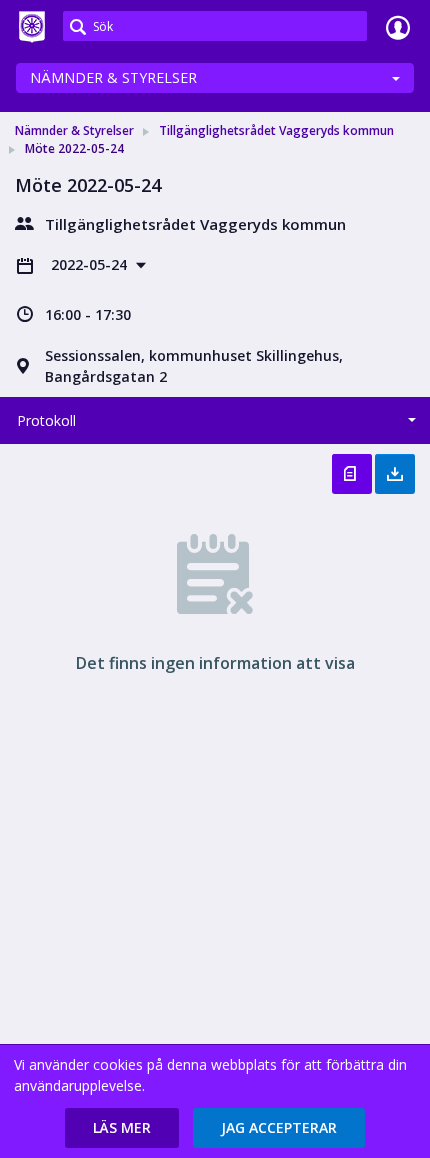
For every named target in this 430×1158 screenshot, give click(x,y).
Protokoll (46, 420)
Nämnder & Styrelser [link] (74, 130)
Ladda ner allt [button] (395, 474)
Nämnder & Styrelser (113, 77)
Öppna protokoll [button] (352, 474)
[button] (122, 1128)
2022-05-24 (91, 264)
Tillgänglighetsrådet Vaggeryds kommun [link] (276, 130)
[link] (32, 27)
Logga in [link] (398, 27)
